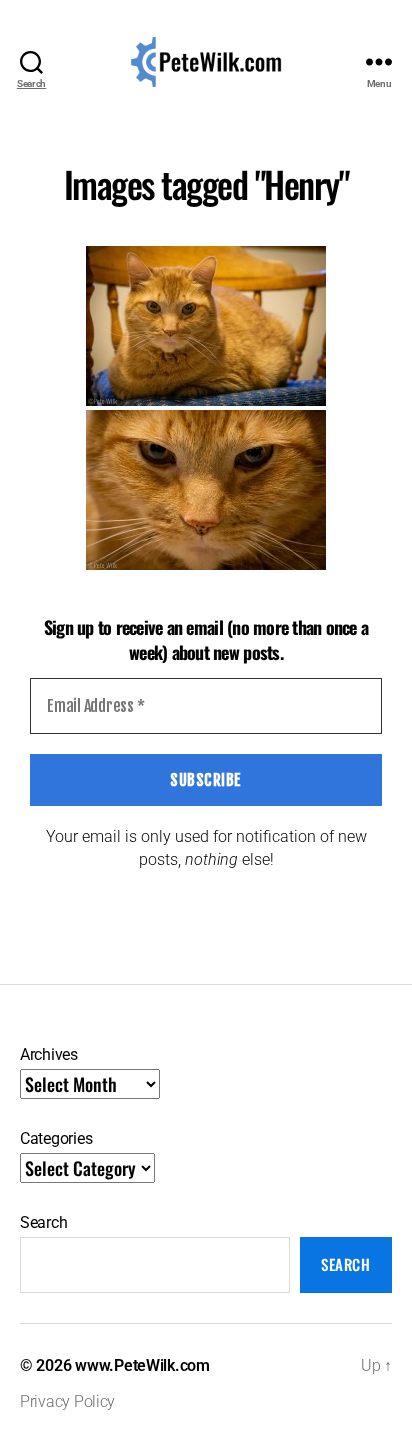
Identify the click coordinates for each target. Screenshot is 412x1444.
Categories (56, 1138)
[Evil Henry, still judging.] (206, 490)
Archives (49, 1054)
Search (43, 1222)
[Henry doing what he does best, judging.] (206, 326)
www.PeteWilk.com (142, 1365)
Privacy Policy (67, 1401)
